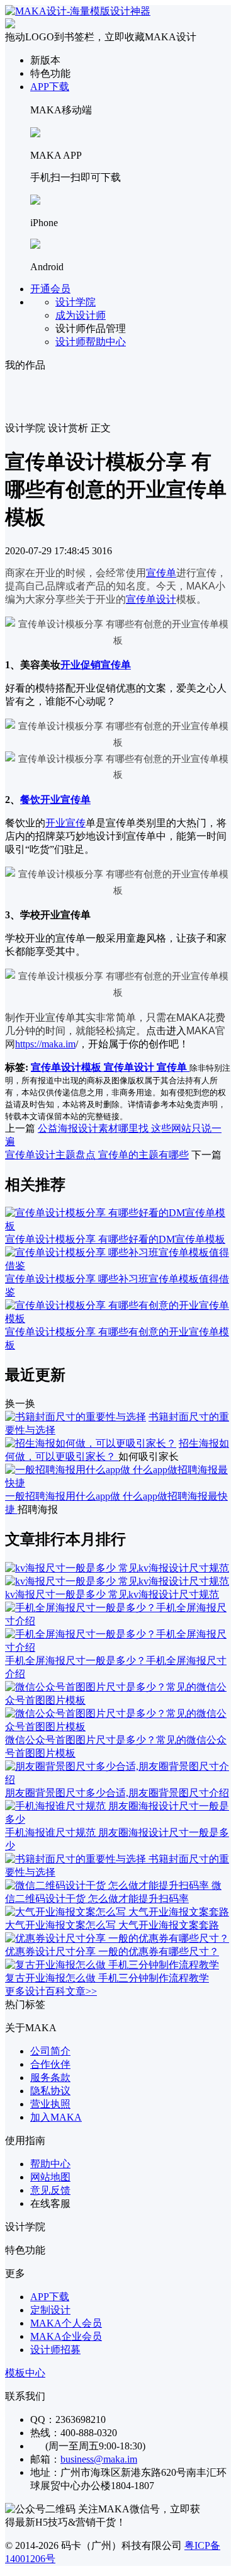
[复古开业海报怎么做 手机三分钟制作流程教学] (112, 1965)
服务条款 (50, 2077)
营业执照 (50, 2104)
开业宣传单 (65, 800)
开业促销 (81, 665)
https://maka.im (45, 1044)
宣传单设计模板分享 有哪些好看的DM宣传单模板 (115, 1239)
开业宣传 (65, 823)
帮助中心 (50, 2164)
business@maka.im (99, 2459)
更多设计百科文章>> (51, 1991)
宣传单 (161, 573)
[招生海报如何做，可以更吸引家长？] (91, 1443)
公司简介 (50, 2051)
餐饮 (30, 800)
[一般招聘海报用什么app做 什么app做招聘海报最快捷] (118, 1483)
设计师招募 (55, 2350)
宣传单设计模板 (67, 1067)
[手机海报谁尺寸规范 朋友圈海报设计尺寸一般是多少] (118, 1819)
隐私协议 (50, 2091)
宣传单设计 (151, 599)
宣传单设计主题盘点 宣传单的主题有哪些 (97, 1155)
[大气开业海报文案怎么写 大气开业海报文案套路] (117, 1912)
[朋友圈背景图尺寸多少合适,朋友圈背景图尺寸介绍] (118, 1780)
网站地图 (50, 2177)
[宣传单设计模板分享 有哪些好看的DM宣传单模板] (118, 1226)
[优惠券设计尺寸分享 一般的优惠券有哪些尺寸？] (117, 1938)
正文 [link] (101, 428)
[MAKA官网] (78, 11)
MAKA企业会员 (66, 2336)
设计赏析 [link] (68, 428)
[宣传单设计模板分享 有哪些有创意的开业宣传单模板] (118, 1319)
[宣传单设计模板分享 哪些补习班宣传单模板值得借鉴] (118, 1266)
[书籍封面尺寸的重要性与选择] (76, 1417)
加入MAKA (56, 2117)
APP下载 (50, 87)
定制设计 (50, 2310)
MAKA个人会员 (66, 2323)
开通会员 (50, 289)
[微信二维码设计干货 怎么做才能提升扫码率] (108, 1885)
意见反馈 (50, 2190)
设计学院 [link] (25, 428)
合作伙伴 (50, 2064)
